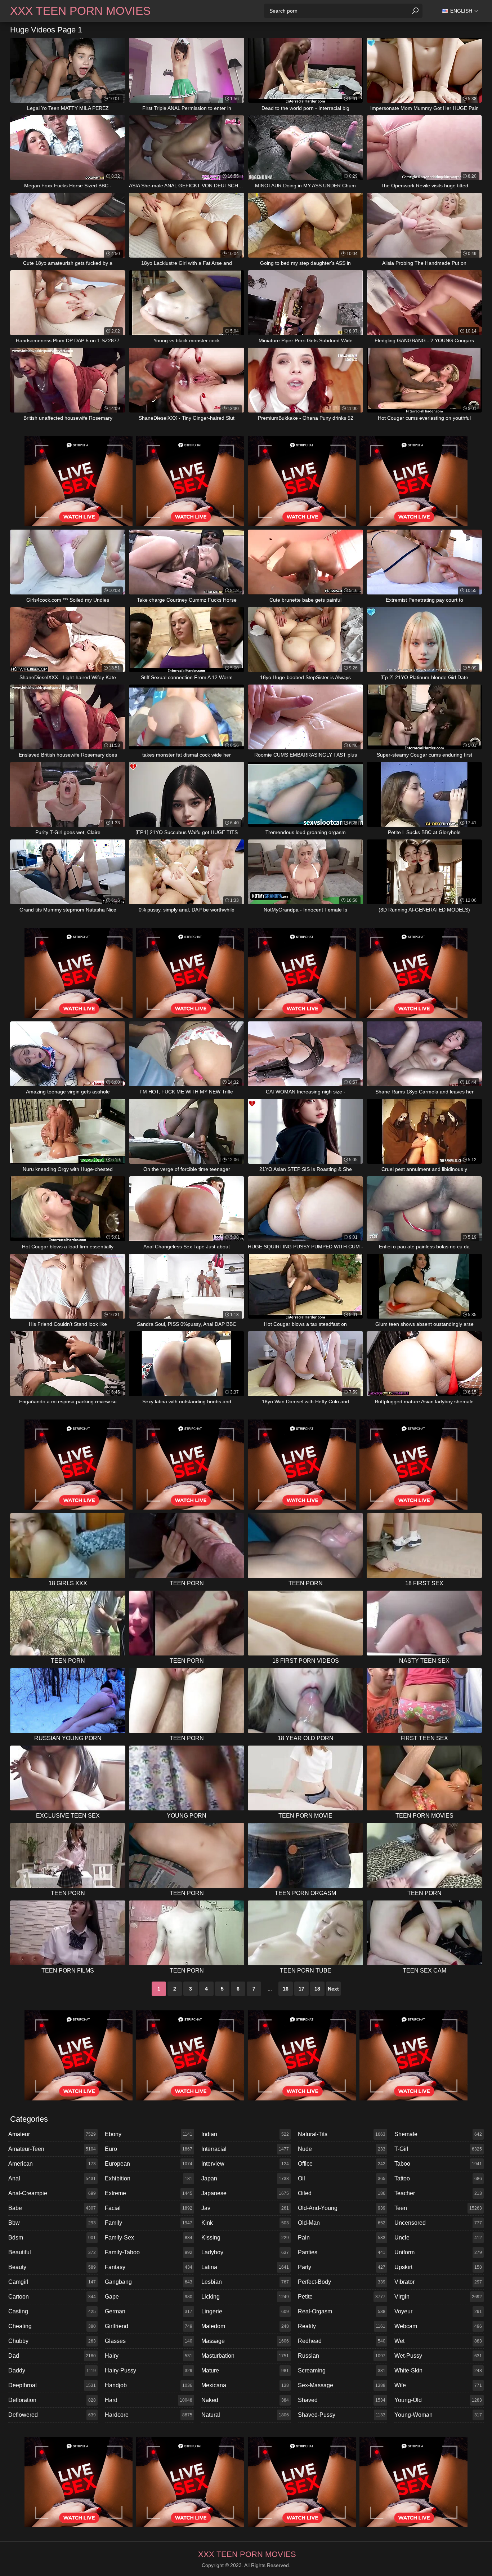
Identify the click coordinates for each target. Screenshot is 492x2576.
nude (342, 2149)
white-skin (438, 2370)
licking (245, 2297)
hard (149, 2400)
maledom (245, 2326)
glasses (149, 2341)
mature (245, 2370)
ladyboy (245, 2252)
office (342, 2164)
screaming (342, 2370)
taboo (438, 2164)
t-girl (438, 2149)
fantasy (149, 2267)
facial (149, 2208)
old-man (342, 2223)
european (149, 2164)
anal (52, 2178)
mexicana (245, 2385)
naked (245, 2400)
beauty (52, 2267)
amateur (52, 2134)
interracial (245, 2149)
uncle (438, 2238)
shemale (438, 2134)
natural (245, 2415)
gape (149, 2297)
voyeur (438, 2311)
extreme (149, 2193)
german (149, 2311)
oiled (342, 2193)
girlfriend (149, 2326)
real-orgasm (342, 2311)
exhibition (149, 2178)
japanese (245, 2193)
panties (342, 2252)
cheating (52, 2326)
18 (317, 1989)
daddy (52, 2370)
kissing (245, 2238)
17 (301, 1989)
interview (245, 2164)
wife (438, 2385)
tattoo (438, 2178)
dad (52, 2356)
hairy (149, 2356)
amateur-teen (52, 2149)
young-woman (438, 2415)
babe (52, 2208)
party (342, 2267)
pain (342, 2238)
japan (245, 2178)
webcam (438, 2326)
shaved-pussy (342, 2415)
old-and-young (342, 2208)
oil (342, 2178)
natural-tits (342, 2134)
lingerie (245, 2311)
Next (333, 1989)
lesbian (245, 2282)
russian (342, 2356)
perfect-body (342, 2282)
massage (245, 2341)
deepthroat (52, 2385)
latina (245, 2267)
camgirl (52, 2282)
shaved (342, 2400)
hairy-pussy (149, 2370)
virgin (438, 2297)
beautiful (52, 2252)
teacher (438, 2193)
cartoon (52, 2297)
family (149, 2223)
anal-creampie (52, 2193)
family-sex (149, 2238)
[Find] (415, 11)
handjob (149, 2385)
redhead (342, 2341)
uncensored (438, 2223)
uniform (438, 2252)
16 (286, 1989)
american (52, 2164)
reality (342, 2326)
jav (245, 2208)
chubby (52, 2341)
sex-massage (342, 2385)
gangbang (149, 2282)
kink (245, 2223)
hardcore (149, 2415)
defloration (52, 2400)
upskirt (438, 2267)
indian (245, 2134)
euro (149, 2149)
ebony (149, 2134)
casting (52, 2311)
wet (438, 2341)
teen (438, 2208)
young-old (438, 2400)
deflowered (52, 2415)
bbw (52, 2223)
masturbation (245, 2356)
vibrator (438, 2282)
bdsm (52, 2238)
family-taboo (149, 2252)
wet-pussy (438, 2356)
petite (342, 2297)
